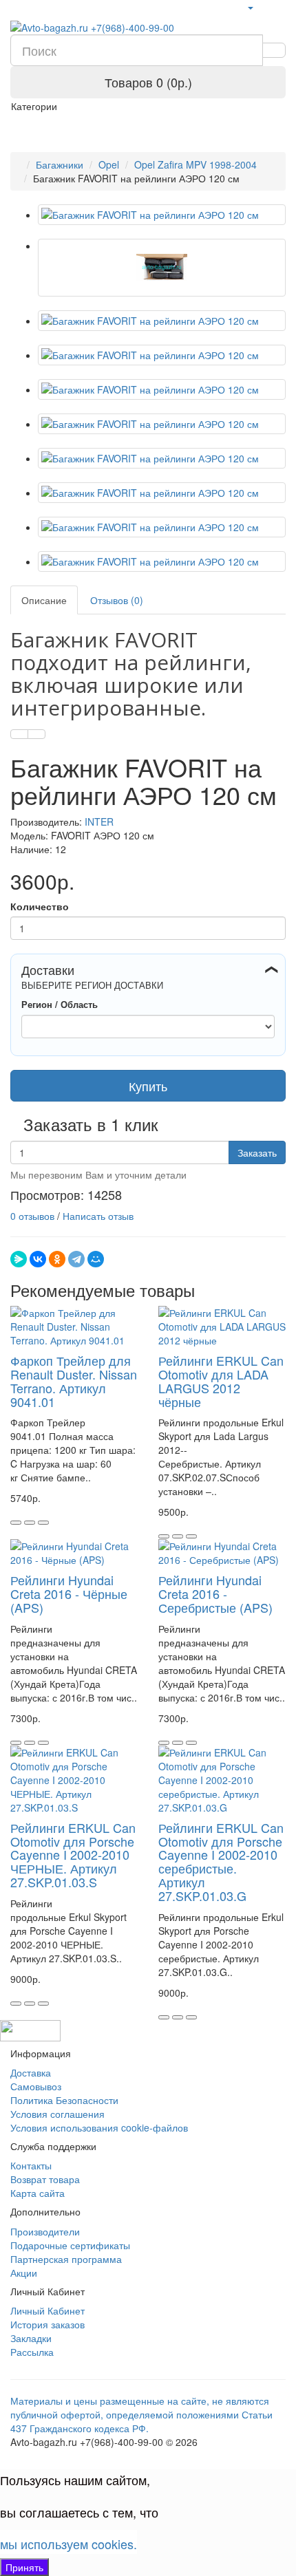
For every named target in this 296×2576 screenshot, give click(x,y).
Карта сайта (38, 2193)
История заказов (47, 2324)
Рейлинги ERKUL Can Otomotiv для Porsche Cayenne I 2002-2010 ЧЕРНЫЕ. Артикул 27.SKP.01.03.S (73, 1855)
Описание (44, 600)
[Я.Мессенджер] (19, 1259)
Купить (148, 1086)
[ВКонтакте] (38, 1259)
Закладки (31, 2338)
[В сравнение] (36, 734)
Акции (24, 2273)
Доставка (31, 2072)
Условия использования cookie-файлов (99, 2127)
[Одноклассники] (57, 1259)
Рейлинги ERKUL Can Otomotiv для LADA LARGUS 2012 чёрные (221, 1381)
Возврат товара (45, 2179)
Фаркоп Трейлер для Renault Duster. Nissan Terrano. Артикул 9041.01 (74, 1381)
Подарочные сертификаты (70, 2245)
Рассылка (32, 2352)
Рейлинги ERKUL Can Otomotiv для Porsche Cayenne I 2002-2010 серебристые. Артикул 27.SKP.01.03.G (221, 1861)
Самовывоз (36, 2086)
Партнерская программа (66, 2259)
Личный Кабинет (47, 2310)
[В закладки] (19, 734)
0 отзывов (32, 1216)
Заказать (257, 1152)
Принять (24, 2567)
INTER (99, 822)
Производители (45, 2231)
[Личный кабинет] (250, 7)
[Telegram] (76, 1259)
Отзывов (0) (117, 600)
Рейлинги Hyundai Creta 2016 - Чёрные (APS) (69, 1593)
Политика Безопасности (64, 2100)
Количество (40, 906)
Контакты (31, 2165)
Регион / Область (60, 1005)
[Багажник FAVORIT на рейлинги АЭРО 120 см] (162, 215)
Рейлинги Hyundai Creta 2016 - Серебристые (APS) (215, 1593)
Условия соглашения (57, 2114)
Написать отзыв (98, 1216)
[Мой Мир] (96, 1259)
